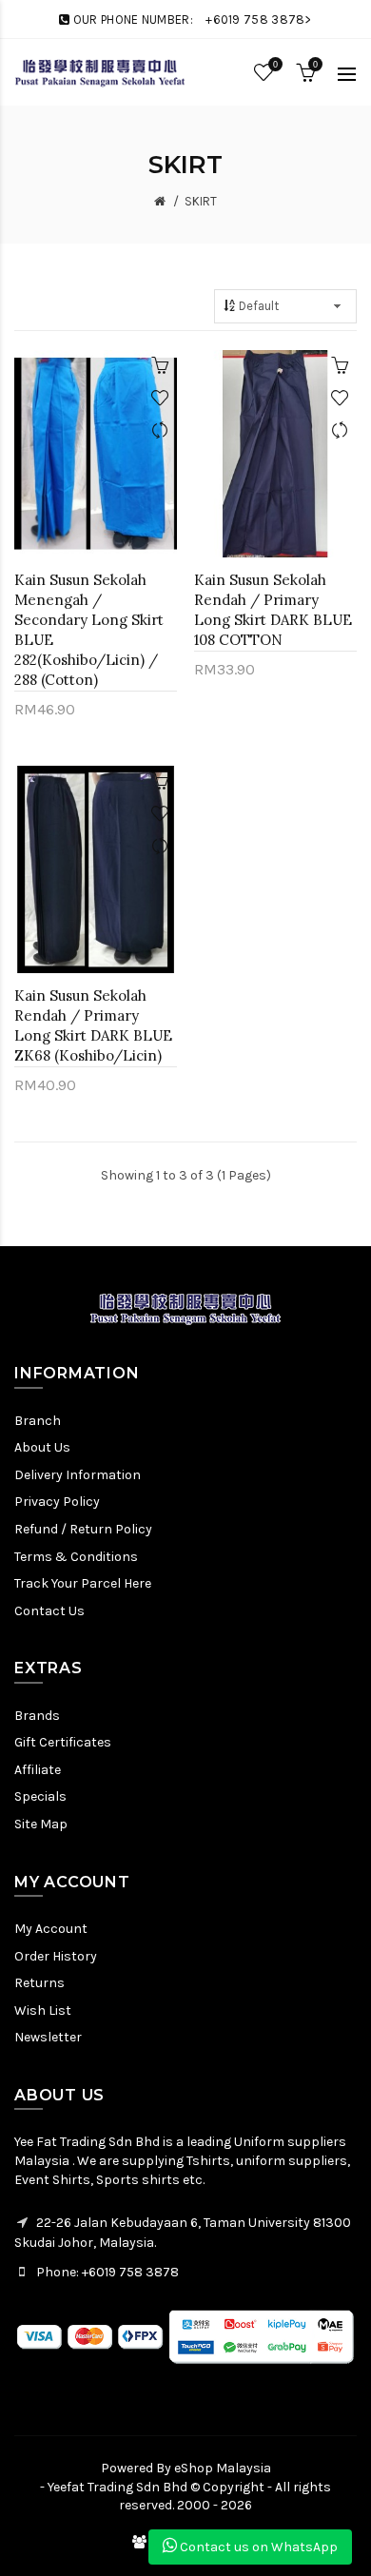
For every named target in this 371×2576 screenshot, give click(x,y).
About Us (42, 1447)
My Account (51, 1929)
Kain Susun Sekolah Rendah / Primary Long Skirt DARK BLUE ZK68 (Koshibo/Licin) (93, 1025)
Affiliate (38, 1770)
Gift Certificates (63, 1742)
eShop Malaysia (223, 2468)
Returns (39, 1983)
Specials (40, 1796)
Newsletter (48, 2037)
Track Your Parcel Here (83, 1583)
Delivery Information (78, 1475)
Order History (56, 1956)
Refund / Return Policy (83, 1529)
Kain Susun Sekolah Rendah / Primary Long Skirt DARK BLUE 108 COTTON (273, 610)
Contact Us (49, 1611)
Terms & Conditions (76, 1557)
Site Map (41, 1824)
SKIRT (201, 201)
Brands (37, 1716)
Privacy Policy (57, 1502)
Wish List (43, 2010)
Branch (38, 1421)
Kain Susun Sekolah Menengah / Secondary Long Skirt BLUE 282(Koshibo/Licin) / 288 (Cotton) (89, 630)
